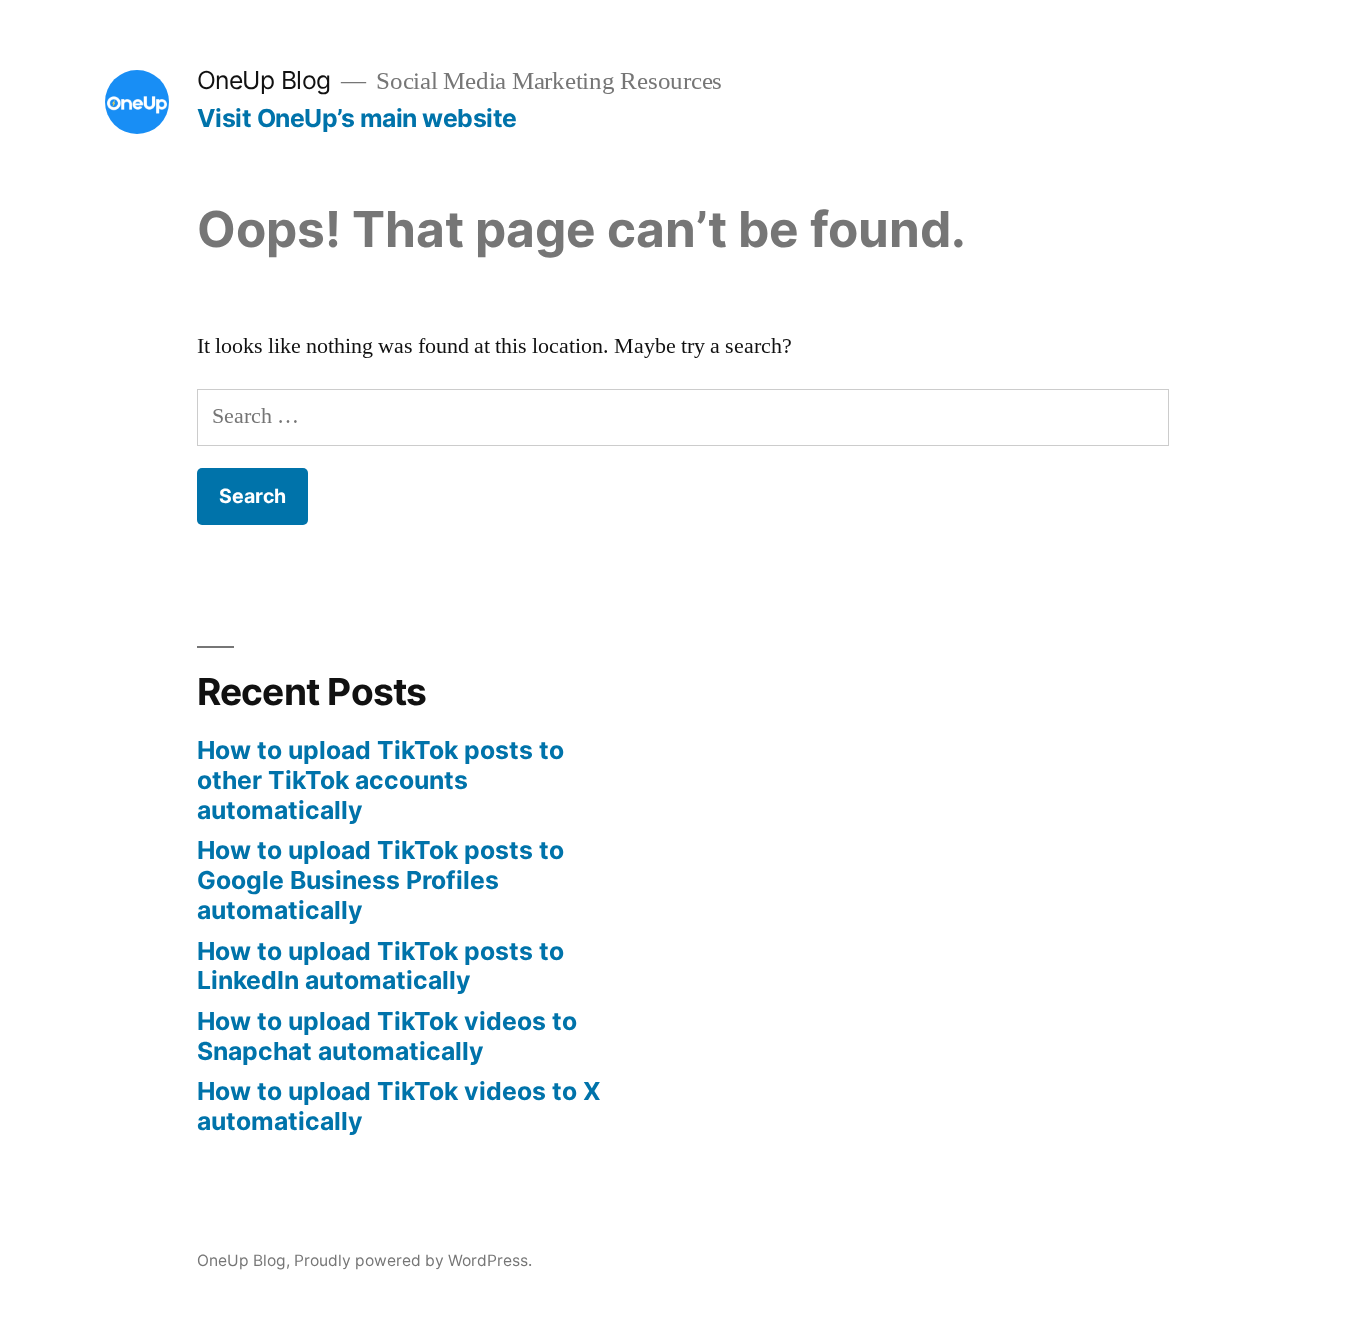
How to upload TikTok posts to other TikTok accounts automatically (380, 779)
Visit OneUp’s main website (357, 118)
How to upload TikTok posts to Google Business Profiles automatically (380, 879)
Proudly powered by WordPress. (413, 1260)
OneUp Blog (264, 80)
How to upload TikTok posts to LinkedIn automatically (380, 966)
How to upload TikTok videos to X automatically (399, 1106)
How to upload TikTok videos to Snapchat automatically (387, 1036)
